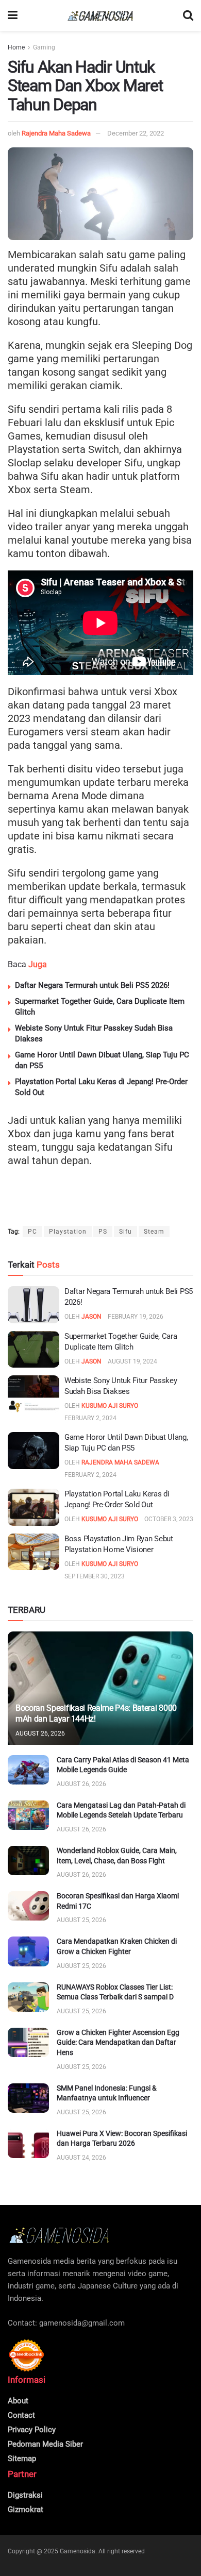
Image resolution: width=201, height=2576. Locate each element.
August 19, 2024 (132, 1361)
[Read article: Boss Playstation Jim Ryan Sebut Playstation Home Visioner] (33, 1552)
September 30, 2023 (95, 1576)
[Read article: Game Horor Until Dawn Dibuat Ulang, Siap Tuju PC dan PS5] (33, 1451)
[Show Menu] (13, 15)
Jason (91, 1317)
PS (103, 1232)
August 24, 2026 (81, 2158)
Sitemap (22, 2459)
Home (16, 47)
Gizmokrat (26, 2510)
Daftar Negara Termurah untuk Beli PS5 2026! (92, 985)
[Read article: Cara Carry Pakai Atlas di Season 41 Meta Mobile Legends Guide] (28, 1770)
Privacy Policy (32, 2430)
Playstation (68, 1232)
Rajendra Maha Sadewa (56, 133)
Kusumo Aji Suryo (110, 1406)
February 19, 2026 (136, 1317)
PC (32, 1232)
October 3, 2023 (169, 1519)
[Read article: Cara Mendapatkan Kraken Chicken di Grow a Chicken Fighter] (28, 1951)
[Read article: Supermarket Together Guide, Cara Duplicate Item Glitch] (33, 1350)
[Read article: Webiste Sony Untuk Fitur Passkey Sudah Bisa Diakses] (33, 1394)
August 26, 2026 (40, 1733)
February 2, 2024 (90, 1418)
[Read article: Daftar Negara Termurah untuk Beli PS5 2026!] (33, 1305)
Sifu (125, 1232)
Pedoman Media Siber (45, 2444)
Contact (21, 2415)
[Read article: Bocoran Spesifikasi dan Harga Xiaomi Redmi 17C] (28, 1906)
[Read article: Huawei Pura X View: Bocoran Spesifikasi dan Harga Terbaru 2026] (28, 2143)
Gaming (44, 47)
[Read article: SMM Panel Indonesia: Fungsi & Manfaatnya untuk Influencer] (28, 2098)
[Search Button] (188, 15)
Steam (154, 1232)
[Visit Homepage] (100, 16)
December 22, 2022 (136, 133)
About (18, 2401)
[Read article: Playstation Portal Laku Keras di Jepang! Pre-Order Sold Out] (33, 1507)
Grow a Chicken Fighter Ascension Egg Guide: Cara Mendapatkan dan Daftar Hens (118, 2042)
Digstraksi (25, 2495)
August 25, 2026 (81, 1920)
